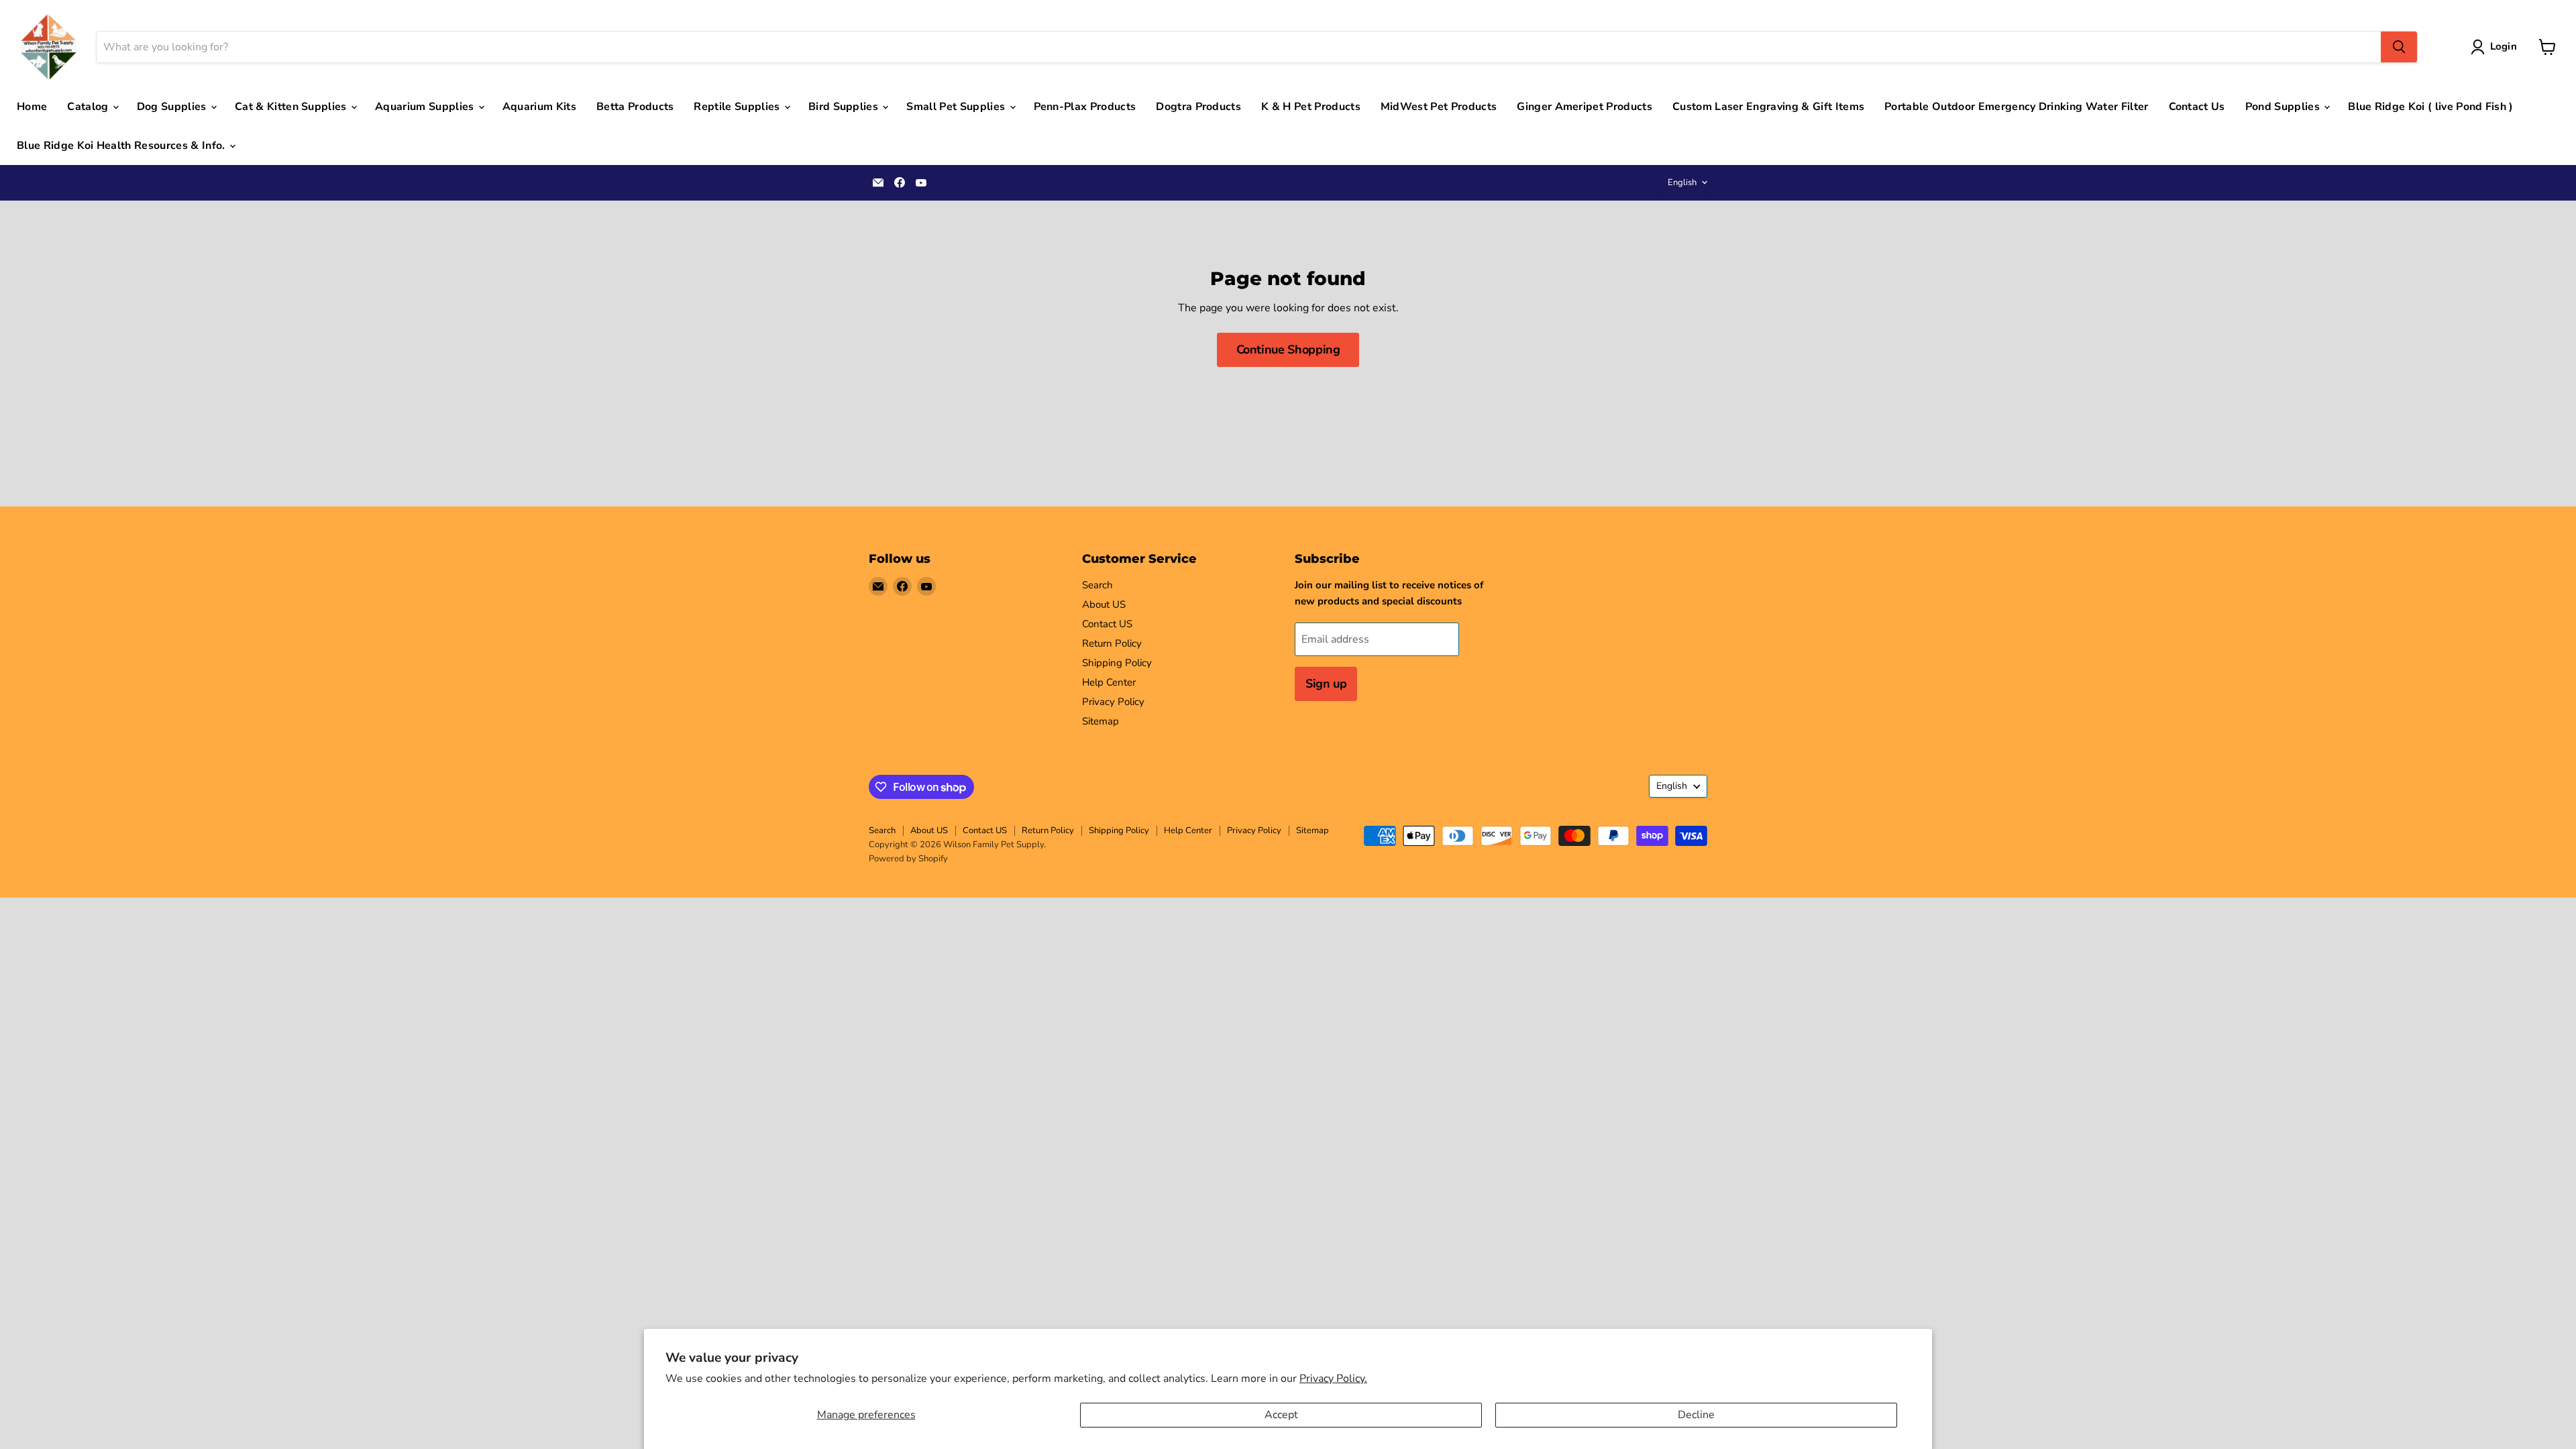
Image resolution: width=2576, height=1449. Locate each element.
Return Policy (1112, 643)
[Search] (2399, 47)
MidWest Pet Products (1439, 107)
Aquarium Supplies (426, 107)
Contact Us (2197, 107)
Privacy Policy (1113, 702)
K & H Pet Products (1311, 107)
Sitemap (1101, 721)
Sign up (1326, 684)
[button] (2497, 47)
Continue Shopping (1288, 350)
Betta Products (635, 107)
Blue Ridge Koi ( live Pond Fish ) (2431, 107)
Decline (1696, 1415)
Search (1097, 585)
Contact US (1107, 624)
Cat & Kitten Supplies (292, 107)
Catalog (89, 107)
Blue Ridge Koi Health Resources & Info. (122, 146)
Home (32, 107)
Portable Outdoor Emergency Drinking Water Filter (2016, 107)
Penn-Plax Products (1085, 107)
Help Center (1109, 682)
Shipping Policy (1117, 663)
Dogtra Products (1198, 107)
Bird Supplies (845, 107)
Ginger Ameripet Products (1585, 107)
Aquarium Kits (539, 107)
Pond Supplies (2284, 107)
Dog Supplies (173, 107)
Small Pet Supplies (957, 107)
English (1682, 182)
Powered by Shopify (908, 859)
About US (1104, 604)
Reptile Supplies (738, 107)
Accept (1281, 1415)
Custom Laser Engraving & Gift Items (1768, 107)
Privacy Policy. (1333, 1379)
